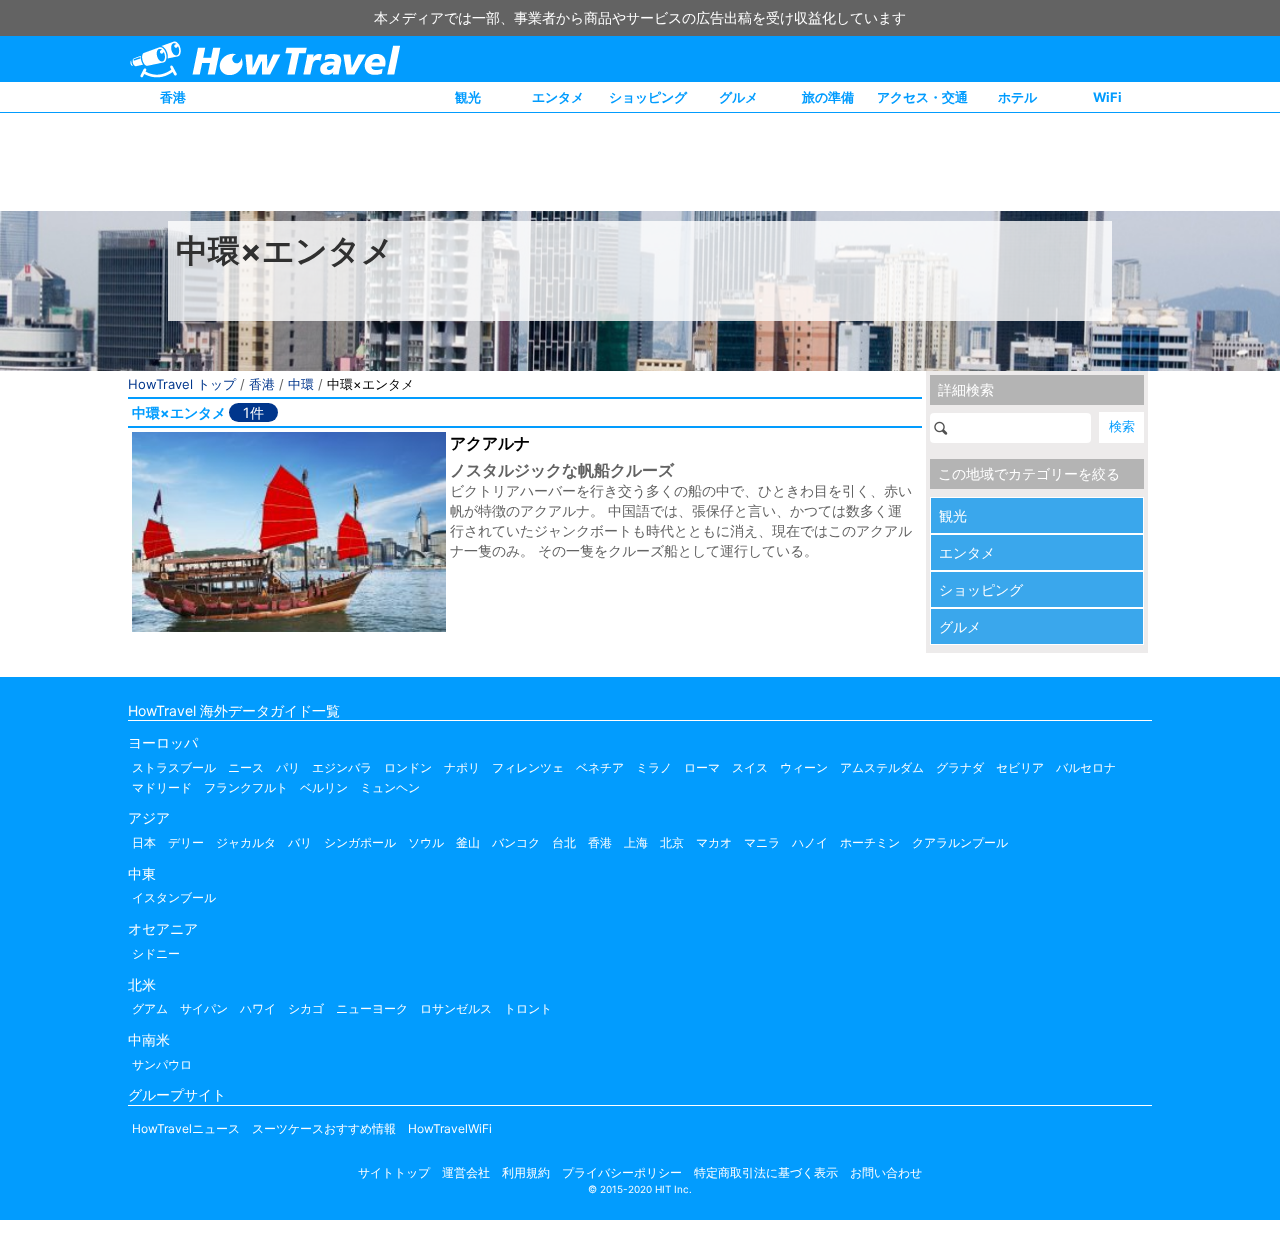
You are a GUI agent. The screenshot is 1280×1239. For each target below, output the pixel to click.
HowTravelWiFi (450, 1128)
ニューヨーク (372, 1008)
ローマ (702, 767)
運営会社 (466, 1172)
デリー (186, 842)
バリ (300, 842)
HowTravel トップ (182, 384)
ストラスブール (174, 767)
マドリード (162, 787)
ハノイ (810, 842)
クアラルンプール (960, 842)
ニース (246, 767)
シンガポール (360, 842)
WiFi (1107, 97)
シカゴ (306, 1008)
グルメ (738, 97)
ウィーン (804, 767)
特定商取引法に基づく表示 (766, 1172)
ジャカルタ (246, 842)
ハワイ (258, 1008)
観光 (468, 97)
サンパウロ (162, 1064)
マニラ (762, 842)
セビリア (1020, 767)
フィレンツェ (528, 767)
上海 (636, 842)
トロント (528, 1008)
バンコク (516, 842)
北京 (672, 842)
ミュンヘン (390, 787)
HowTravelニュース (186, 1128)
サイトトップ (394, 1172)
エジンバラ (342, 767)
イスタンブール (174, 897)
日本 (144, 842)
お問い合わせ (886, 1172)
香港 (173, 97)
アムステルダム (882, 767)
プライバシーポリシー (622, 1172)
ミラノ (654, 767)
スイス (750, 767)
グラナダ (960, 767)
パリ (288, 767)
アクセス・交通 (922, 97)
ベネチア (600, 767)
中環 (301, 384)
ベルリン (324, 787)
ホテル (1017, 97)
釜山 (468, 842)
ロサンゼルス (456, 1008)
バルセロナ (1086, 767)
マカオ (714, 842)
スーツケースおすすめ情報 (324, 1128)
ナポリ (462, 767)
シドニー (156, 953)
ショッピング (648, 97)
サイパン (204, 1008)
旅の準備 (828, 97)
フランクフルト (246, 787)
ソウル (426, 842)
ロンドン (408, 767)
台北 (564, 842)
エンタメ (558, 97)
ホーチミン (870, 842)
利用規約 (526, 1172)
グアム (150, 1008)
